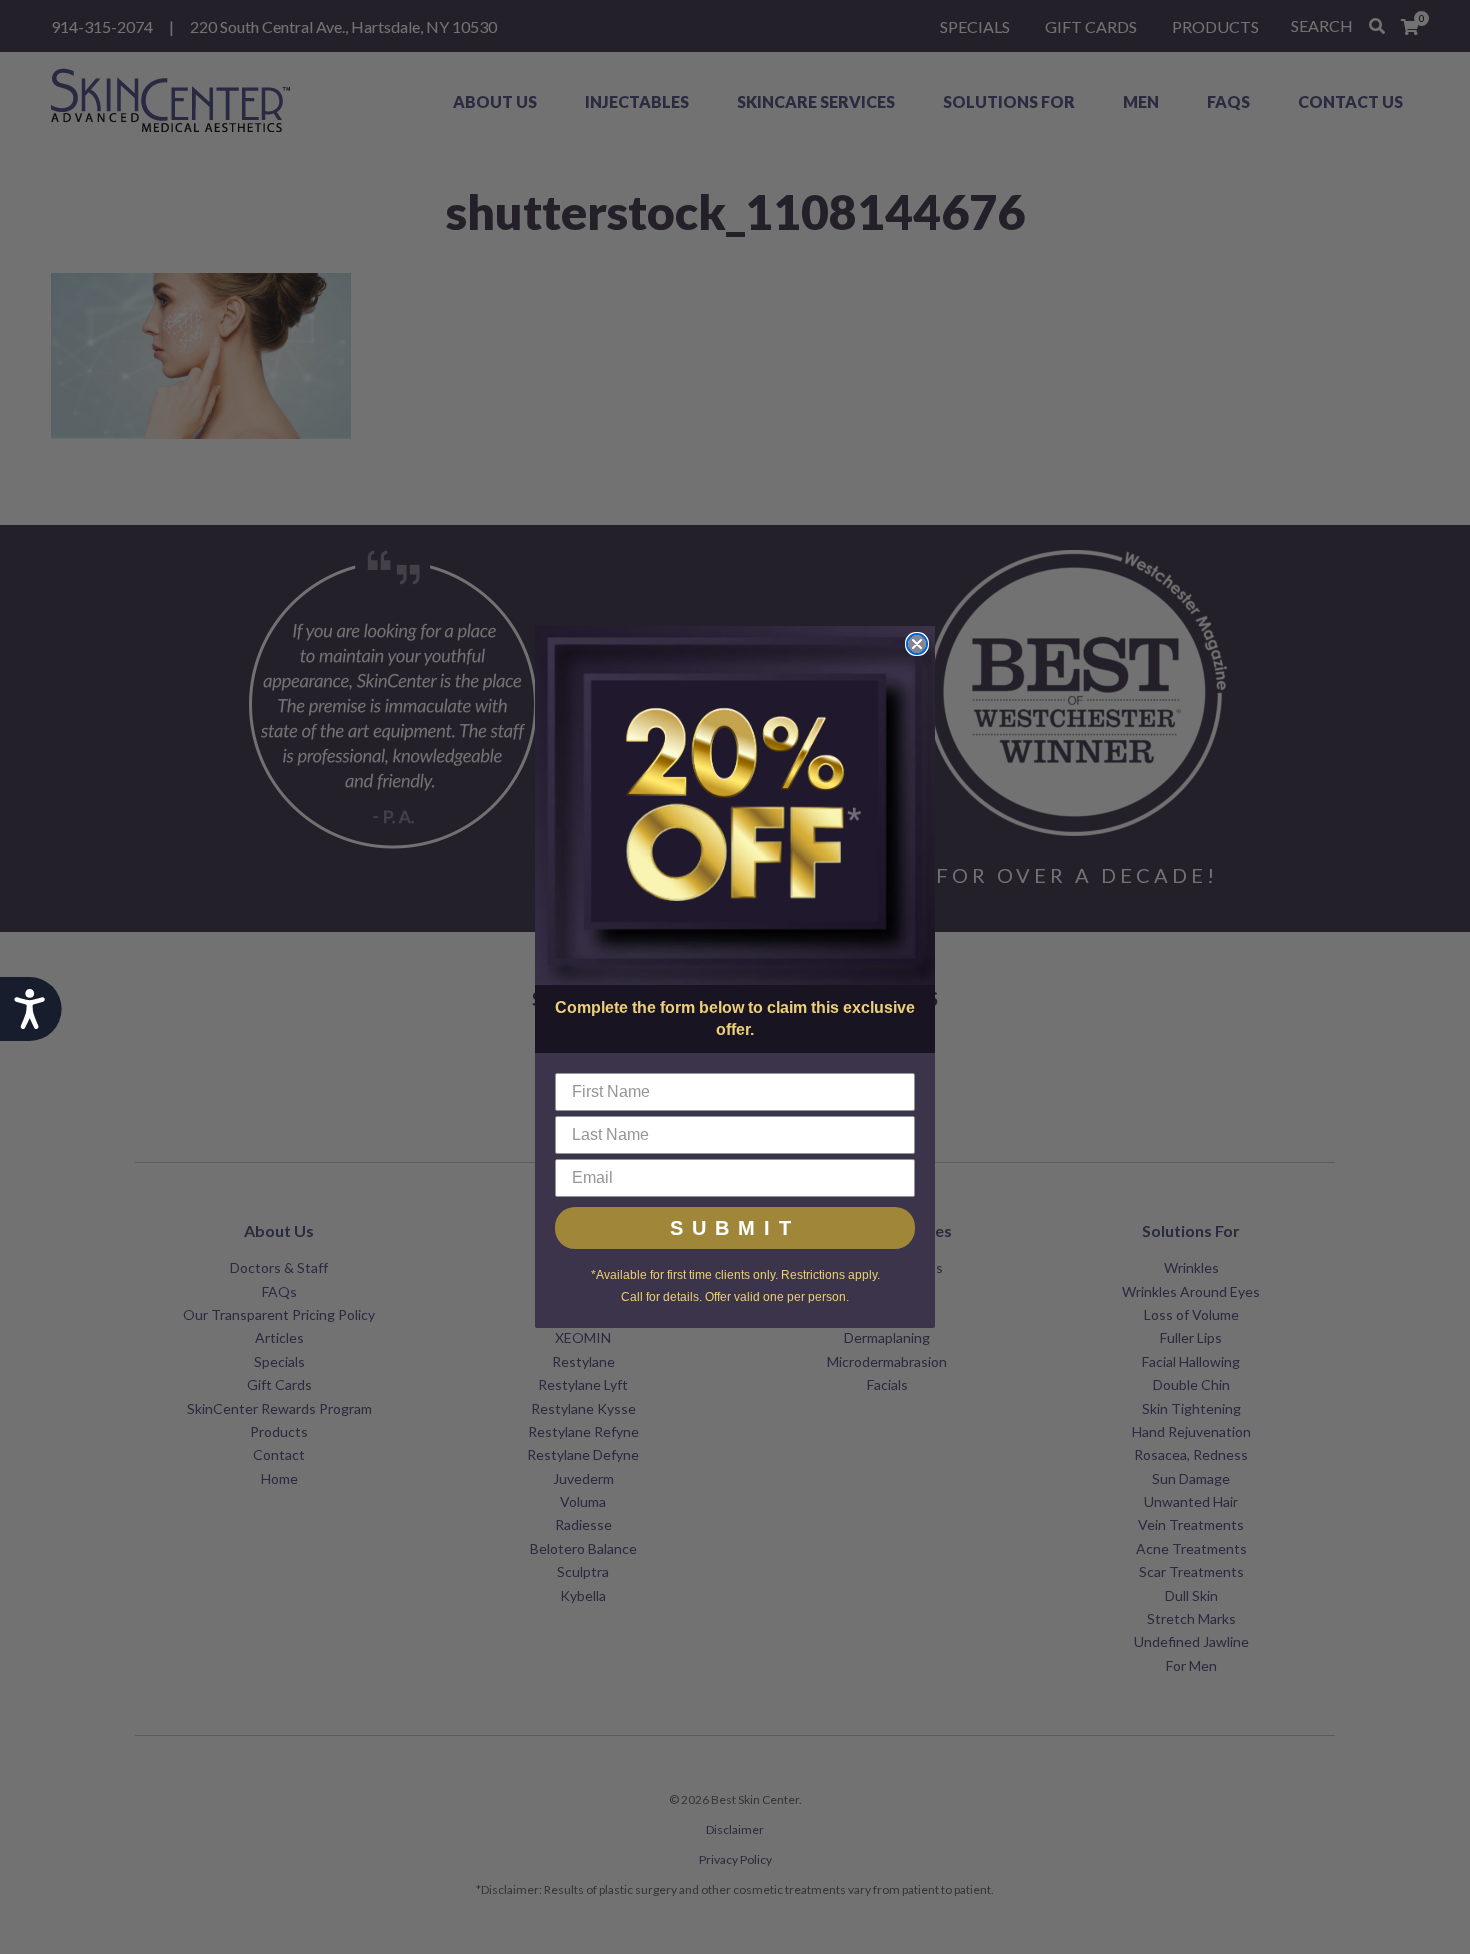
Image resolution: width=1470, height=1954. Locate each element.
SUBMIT (735, 1228)
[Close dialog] (917, 644)
